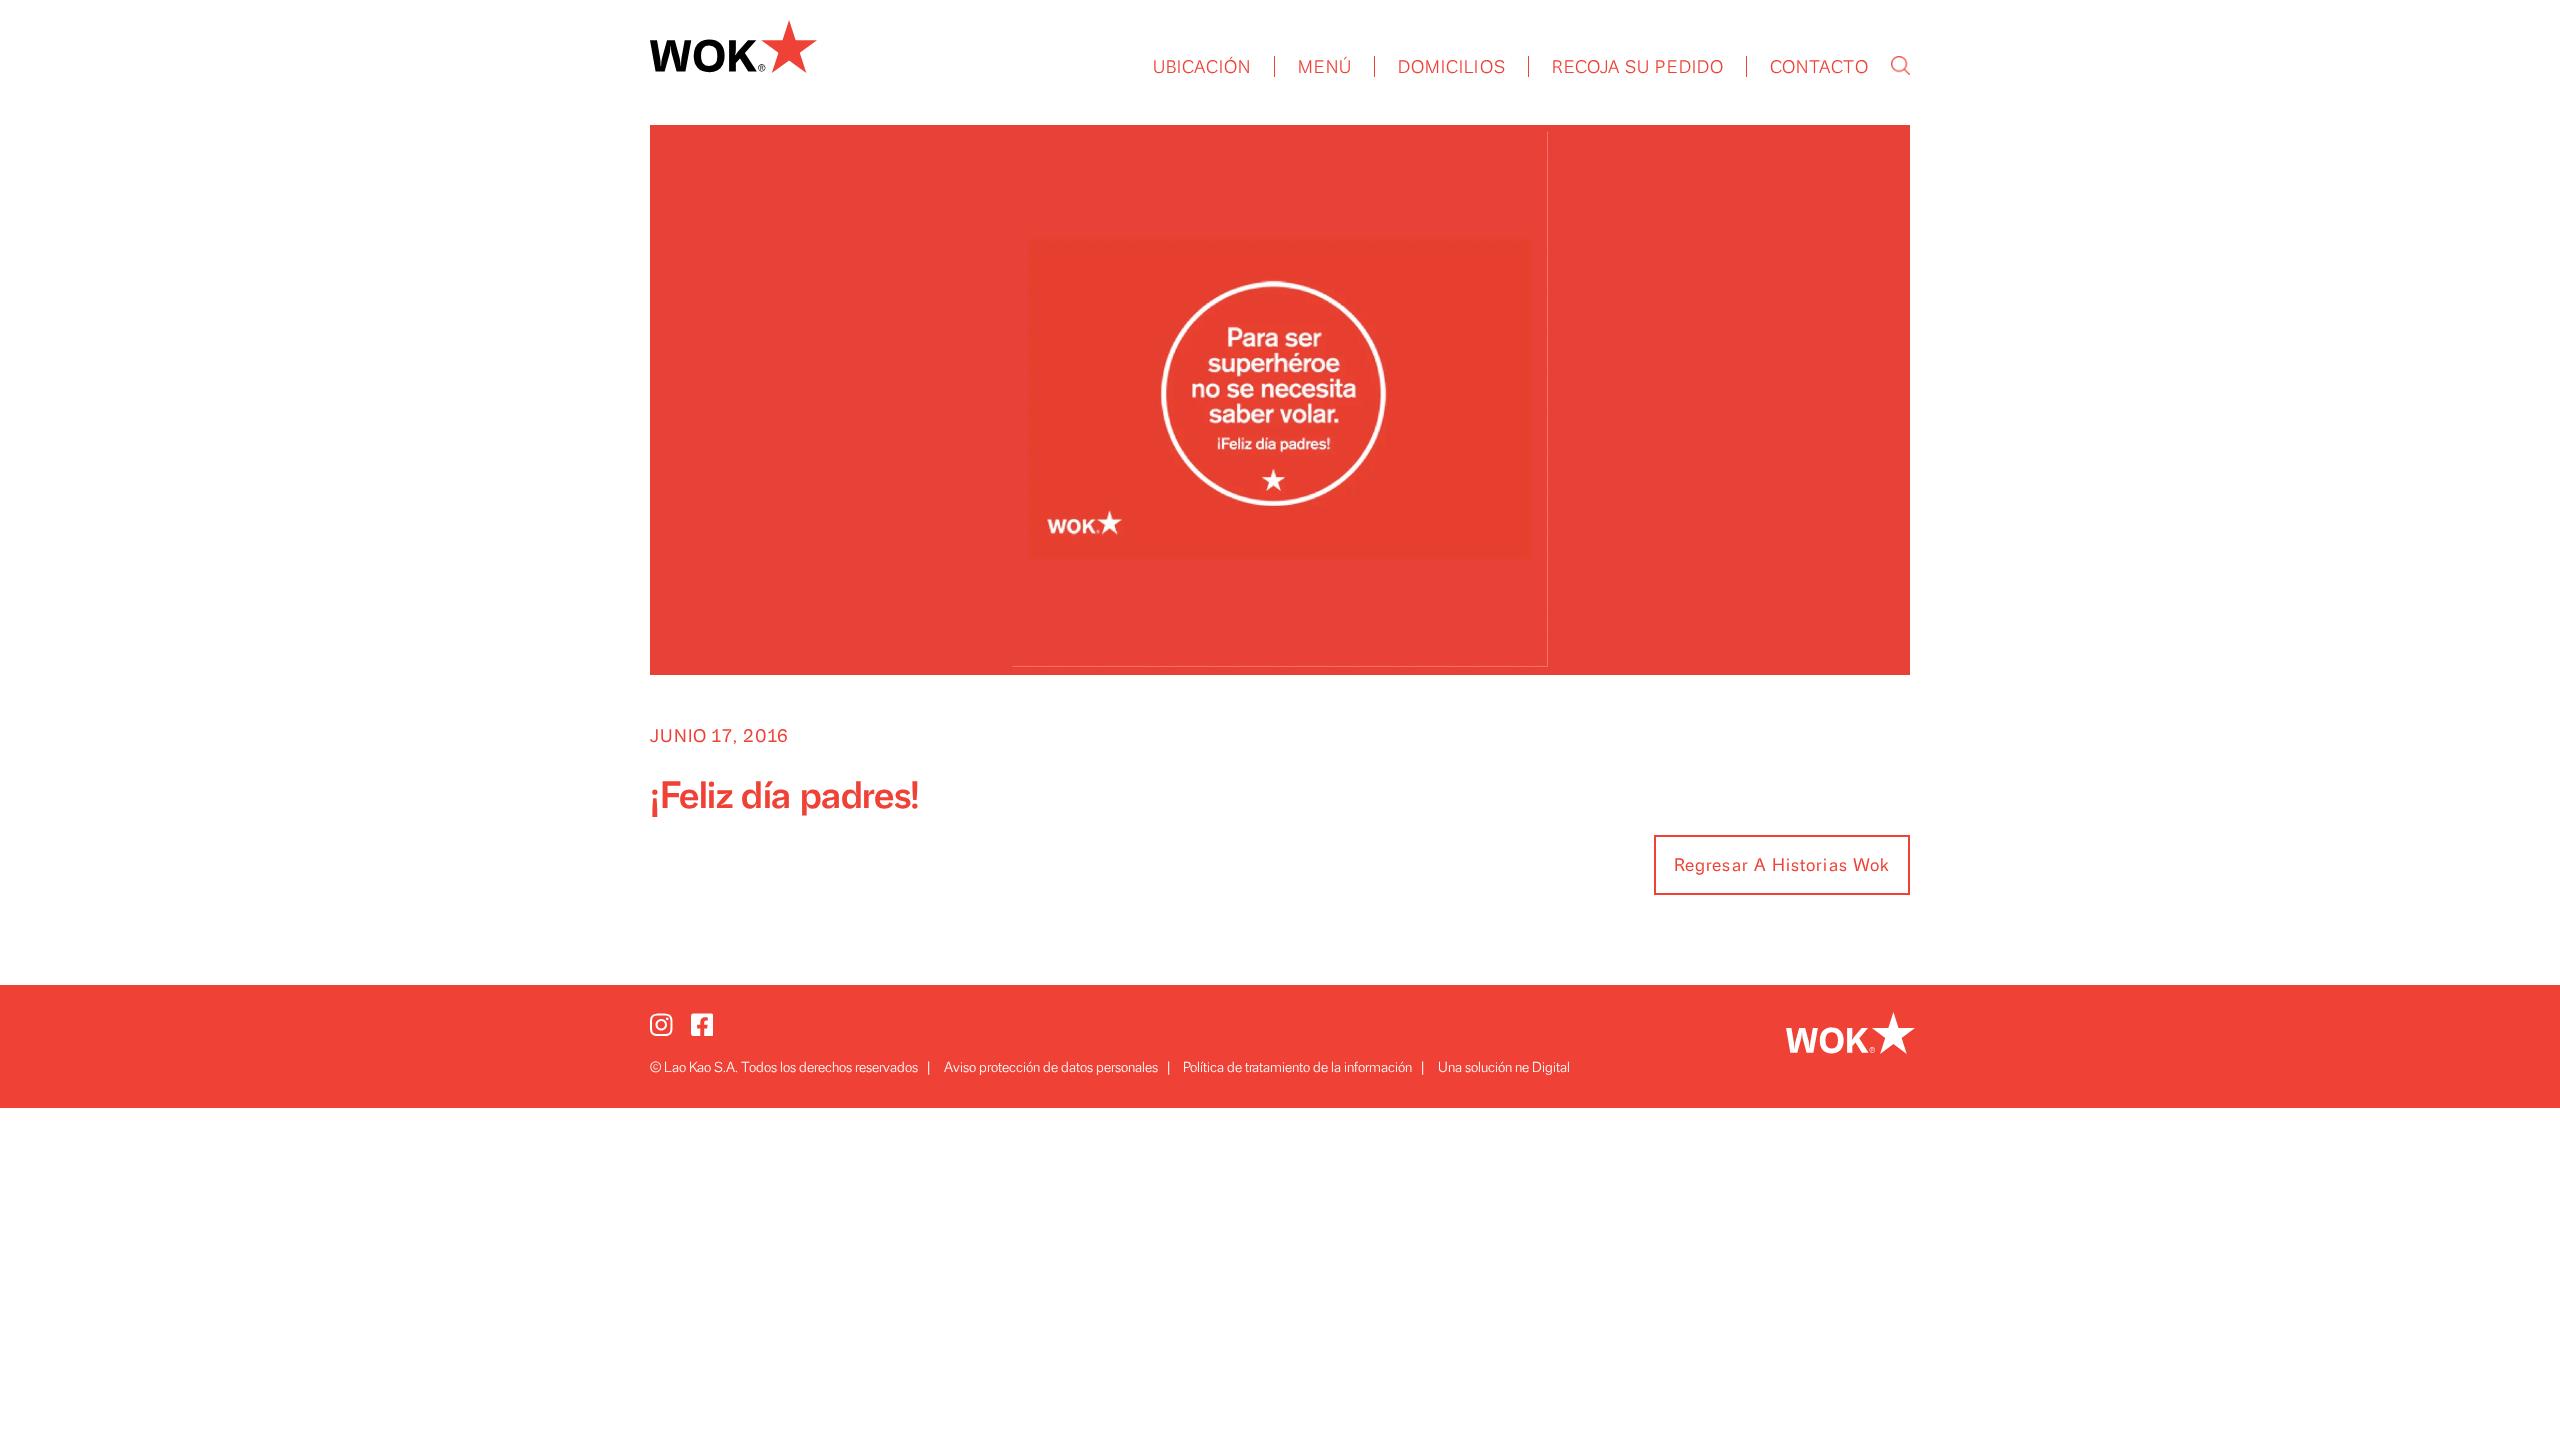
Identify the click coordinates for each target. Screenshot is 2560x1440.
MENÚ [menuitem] (1325, 68)
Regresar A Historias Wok (1782, 866)
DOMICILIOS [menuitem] (1452, 68)
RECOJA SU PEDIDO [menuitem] (1638, 68)
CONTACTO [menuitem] (1819, 68)
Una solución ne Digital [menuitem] (1504, 1067)
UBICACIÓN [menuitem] (1202, 68)
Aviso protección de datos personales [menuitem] (1051, 1067)
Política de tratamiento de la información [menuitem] (1297, 1067)
